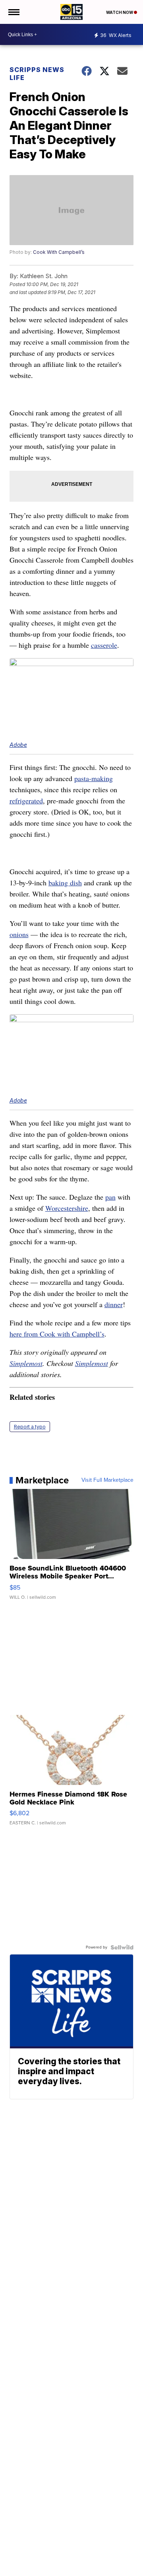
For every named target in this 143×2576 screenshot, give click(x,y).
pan (110, 1197)
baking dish (65, 883)
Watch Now (120, 12)
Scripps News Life (37, 74)
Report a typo (30, 1427)
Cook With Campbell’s (59, 252)
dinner (114, 1304)
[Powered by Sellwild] (122, 1947)
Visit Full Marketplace (107, 1480)
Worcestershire (67, 1208)
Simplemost (26, 1363)
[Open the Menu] (13, 12)
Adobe (18, 745)
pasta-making (94, 778)
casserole (104, 645)
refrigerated (26, 801)
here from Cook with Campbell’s (57, 1334)
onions (19, 934)
